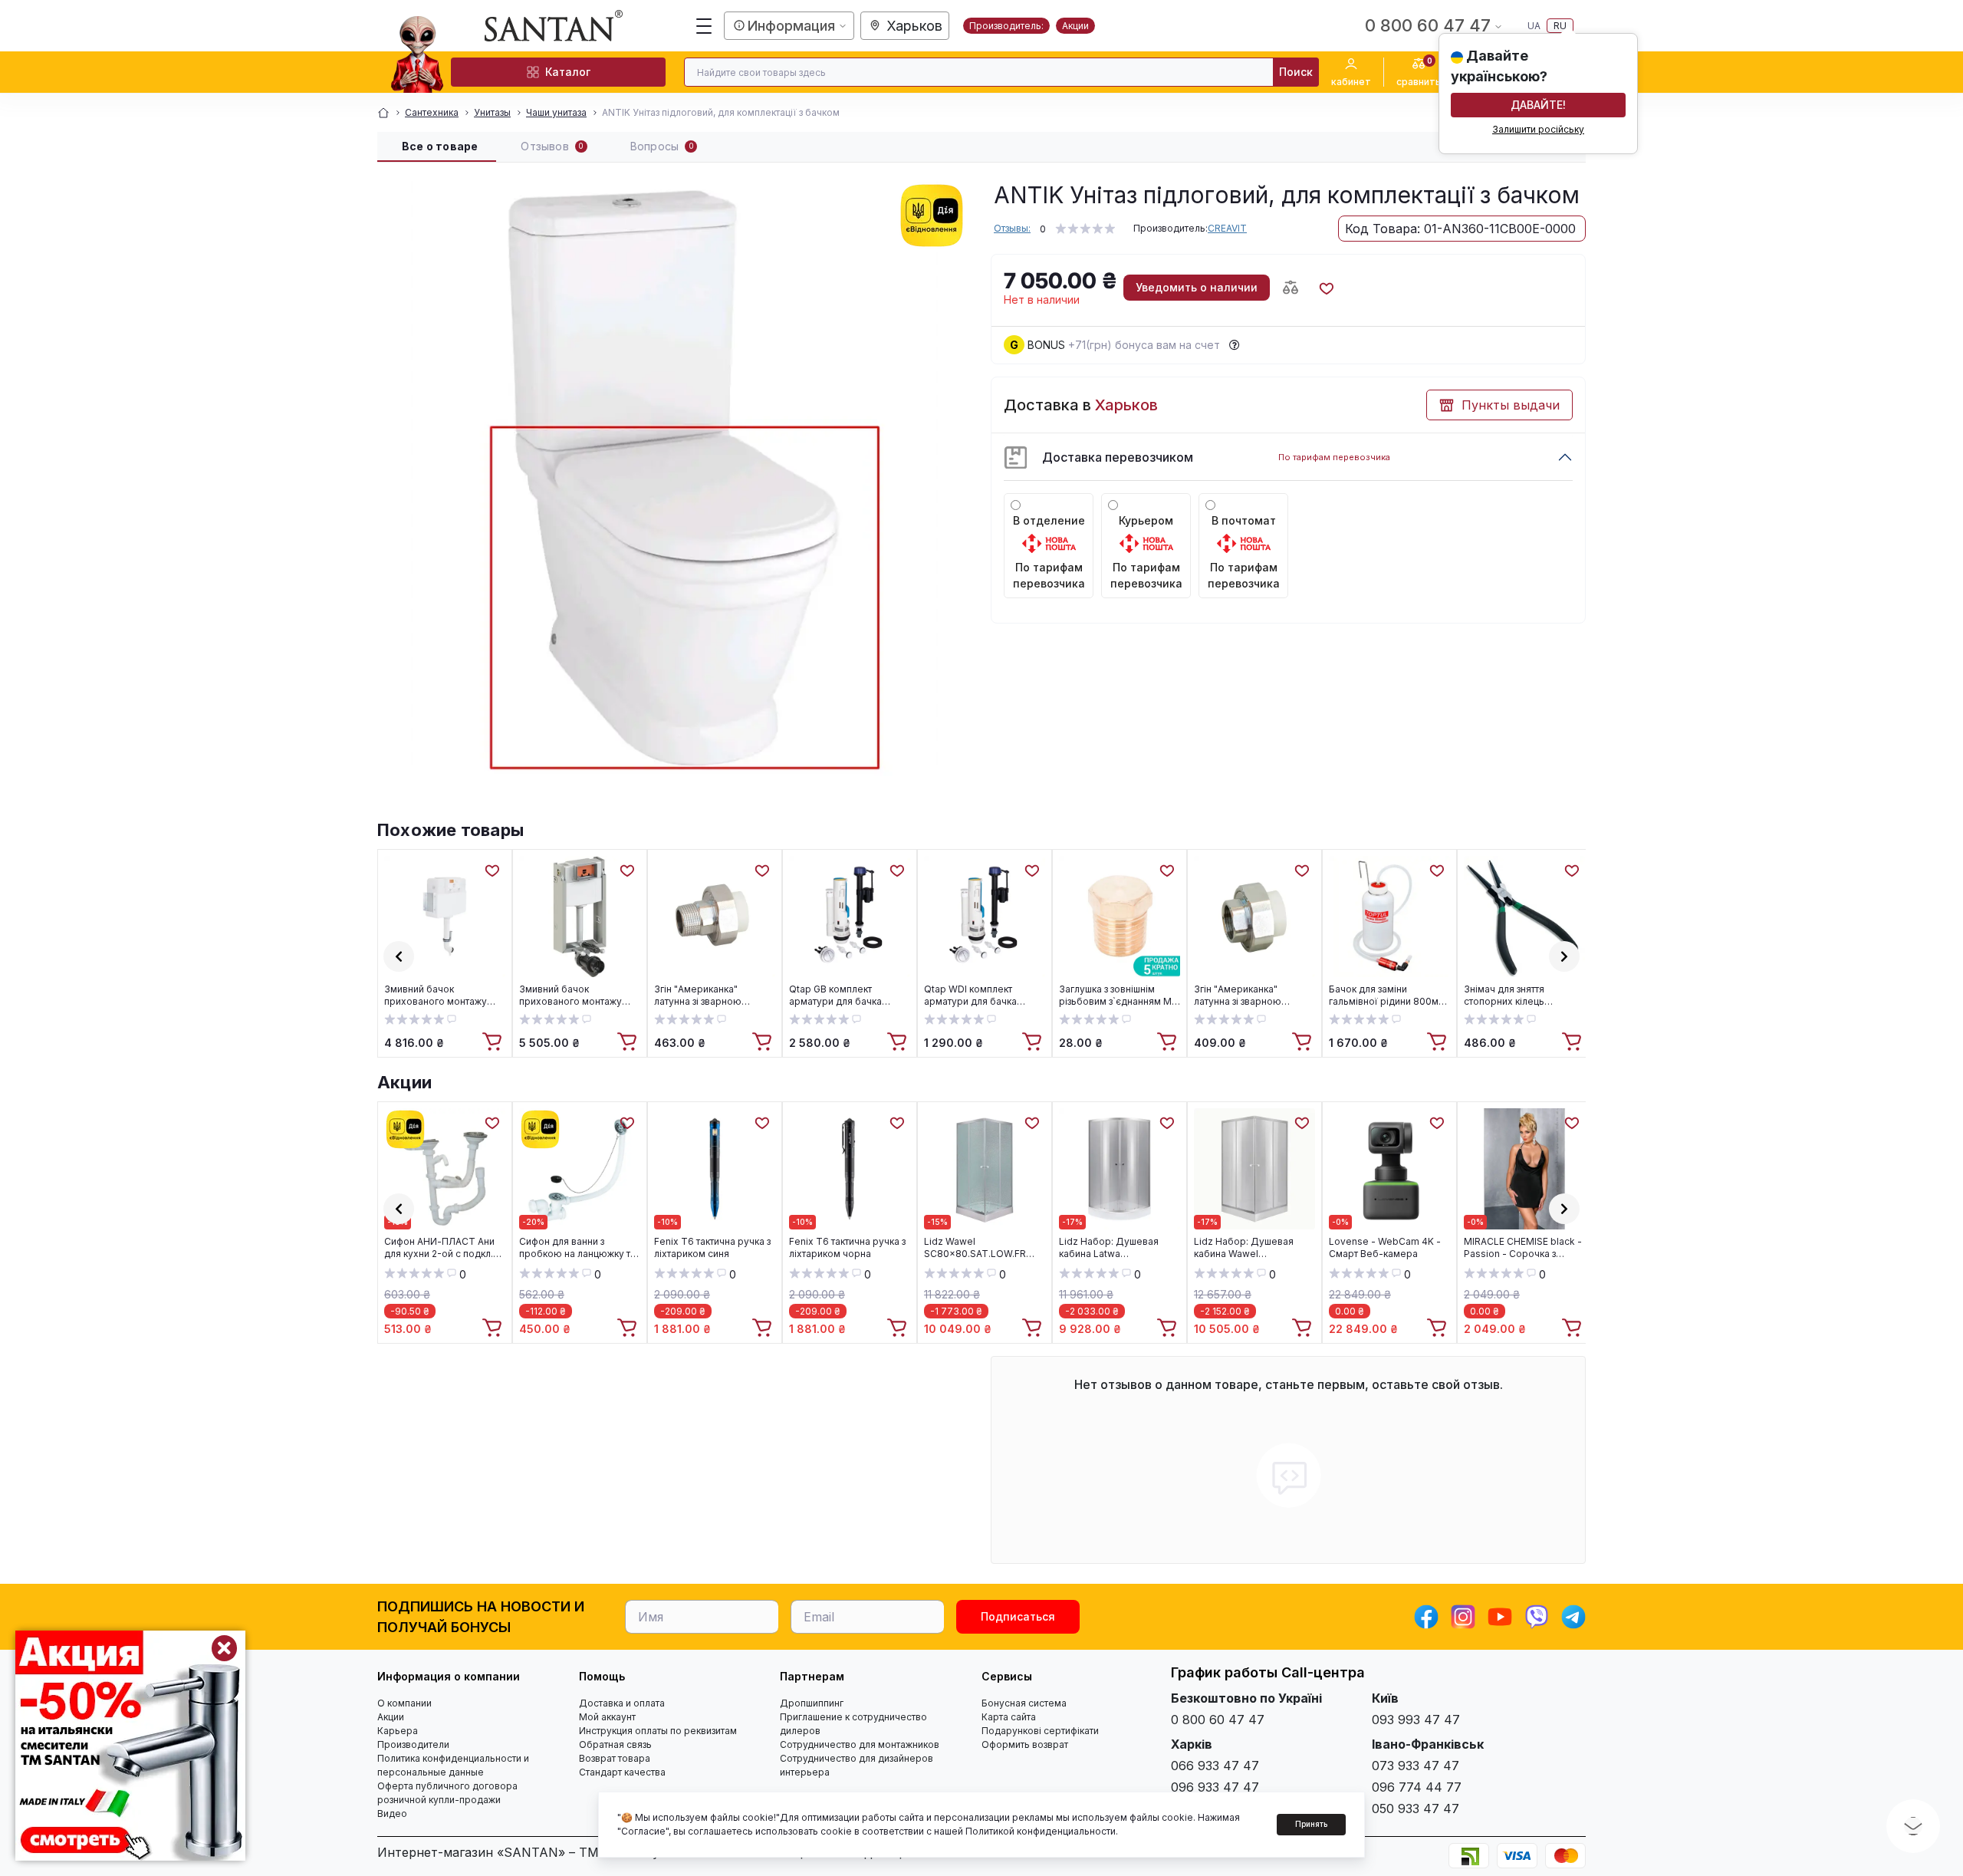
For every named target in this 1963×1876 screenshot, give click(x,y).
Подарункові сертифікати (1040, 1731)
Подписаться (1018, 1616)
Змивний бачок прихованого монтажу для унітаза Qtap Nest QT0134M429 (570, 996)
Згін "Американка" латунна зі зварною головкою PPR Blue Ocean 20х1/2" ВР (1254, 996)
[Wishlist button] (1326, 288)
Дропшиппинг (812, 1703)
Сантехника (432, 112)
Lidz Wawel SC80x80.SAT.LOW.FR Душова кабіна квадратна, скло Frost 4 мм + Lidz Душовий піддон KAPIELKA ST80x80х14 (985, 1248)
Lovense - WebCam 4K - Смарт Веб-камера (1385, 1247)
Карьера (398, 1731)
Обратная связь (615, 1744)
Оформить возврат (1025, 1744)
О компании (404, 1703)
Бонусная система (1024, 1703)
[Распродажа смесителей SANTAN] (130, 1746)
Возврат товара (615, 1758)
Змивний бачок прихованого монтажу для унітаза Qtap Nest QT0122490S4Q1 (436, 996)
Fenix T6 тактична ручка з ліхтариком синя (712, 1247)
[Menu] (704, 26)
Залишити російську (1538, 129)
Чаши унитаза (556, 112)
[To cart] (494, 1042)
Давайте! (1538, 105)
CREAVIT (1227, 228)
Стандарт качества (622, 1772)
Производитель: (1006, 26)
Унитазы (492, 112)
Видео (392, 1813)
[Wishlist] (492, 870)
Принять (1311, 1824)
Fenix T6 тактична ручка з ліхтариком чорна (847, 1247)
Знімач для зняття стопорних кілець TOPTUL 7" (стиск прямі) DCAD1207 (1521, 996)
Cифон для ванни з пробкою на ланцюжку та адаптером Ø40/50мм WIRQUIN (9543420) (577, 1248)
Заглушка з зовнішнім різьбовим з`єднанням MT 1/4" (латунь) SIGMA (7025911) (1119, 996)
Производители (413, 1744)
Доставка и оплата (622, 1703)
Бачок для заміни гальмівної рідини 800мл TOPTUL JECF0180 (1386, 996)
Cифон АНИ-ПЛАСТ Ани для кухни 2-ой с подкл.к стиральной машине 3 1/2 (442, 1248)
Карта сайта (1009, 1717)
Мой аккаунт (607, 1717)
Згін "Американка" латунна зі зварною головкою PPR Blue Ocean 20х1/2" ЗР (715, 996)
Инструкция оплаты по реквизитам (658, 1731)
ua (1534, 26)
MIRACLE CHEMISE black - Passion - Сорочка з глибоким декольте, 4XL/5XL (1523, 1248)
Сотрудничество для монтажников (860, 1744)
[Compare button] (1291, 288)
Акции (1075, 26)
